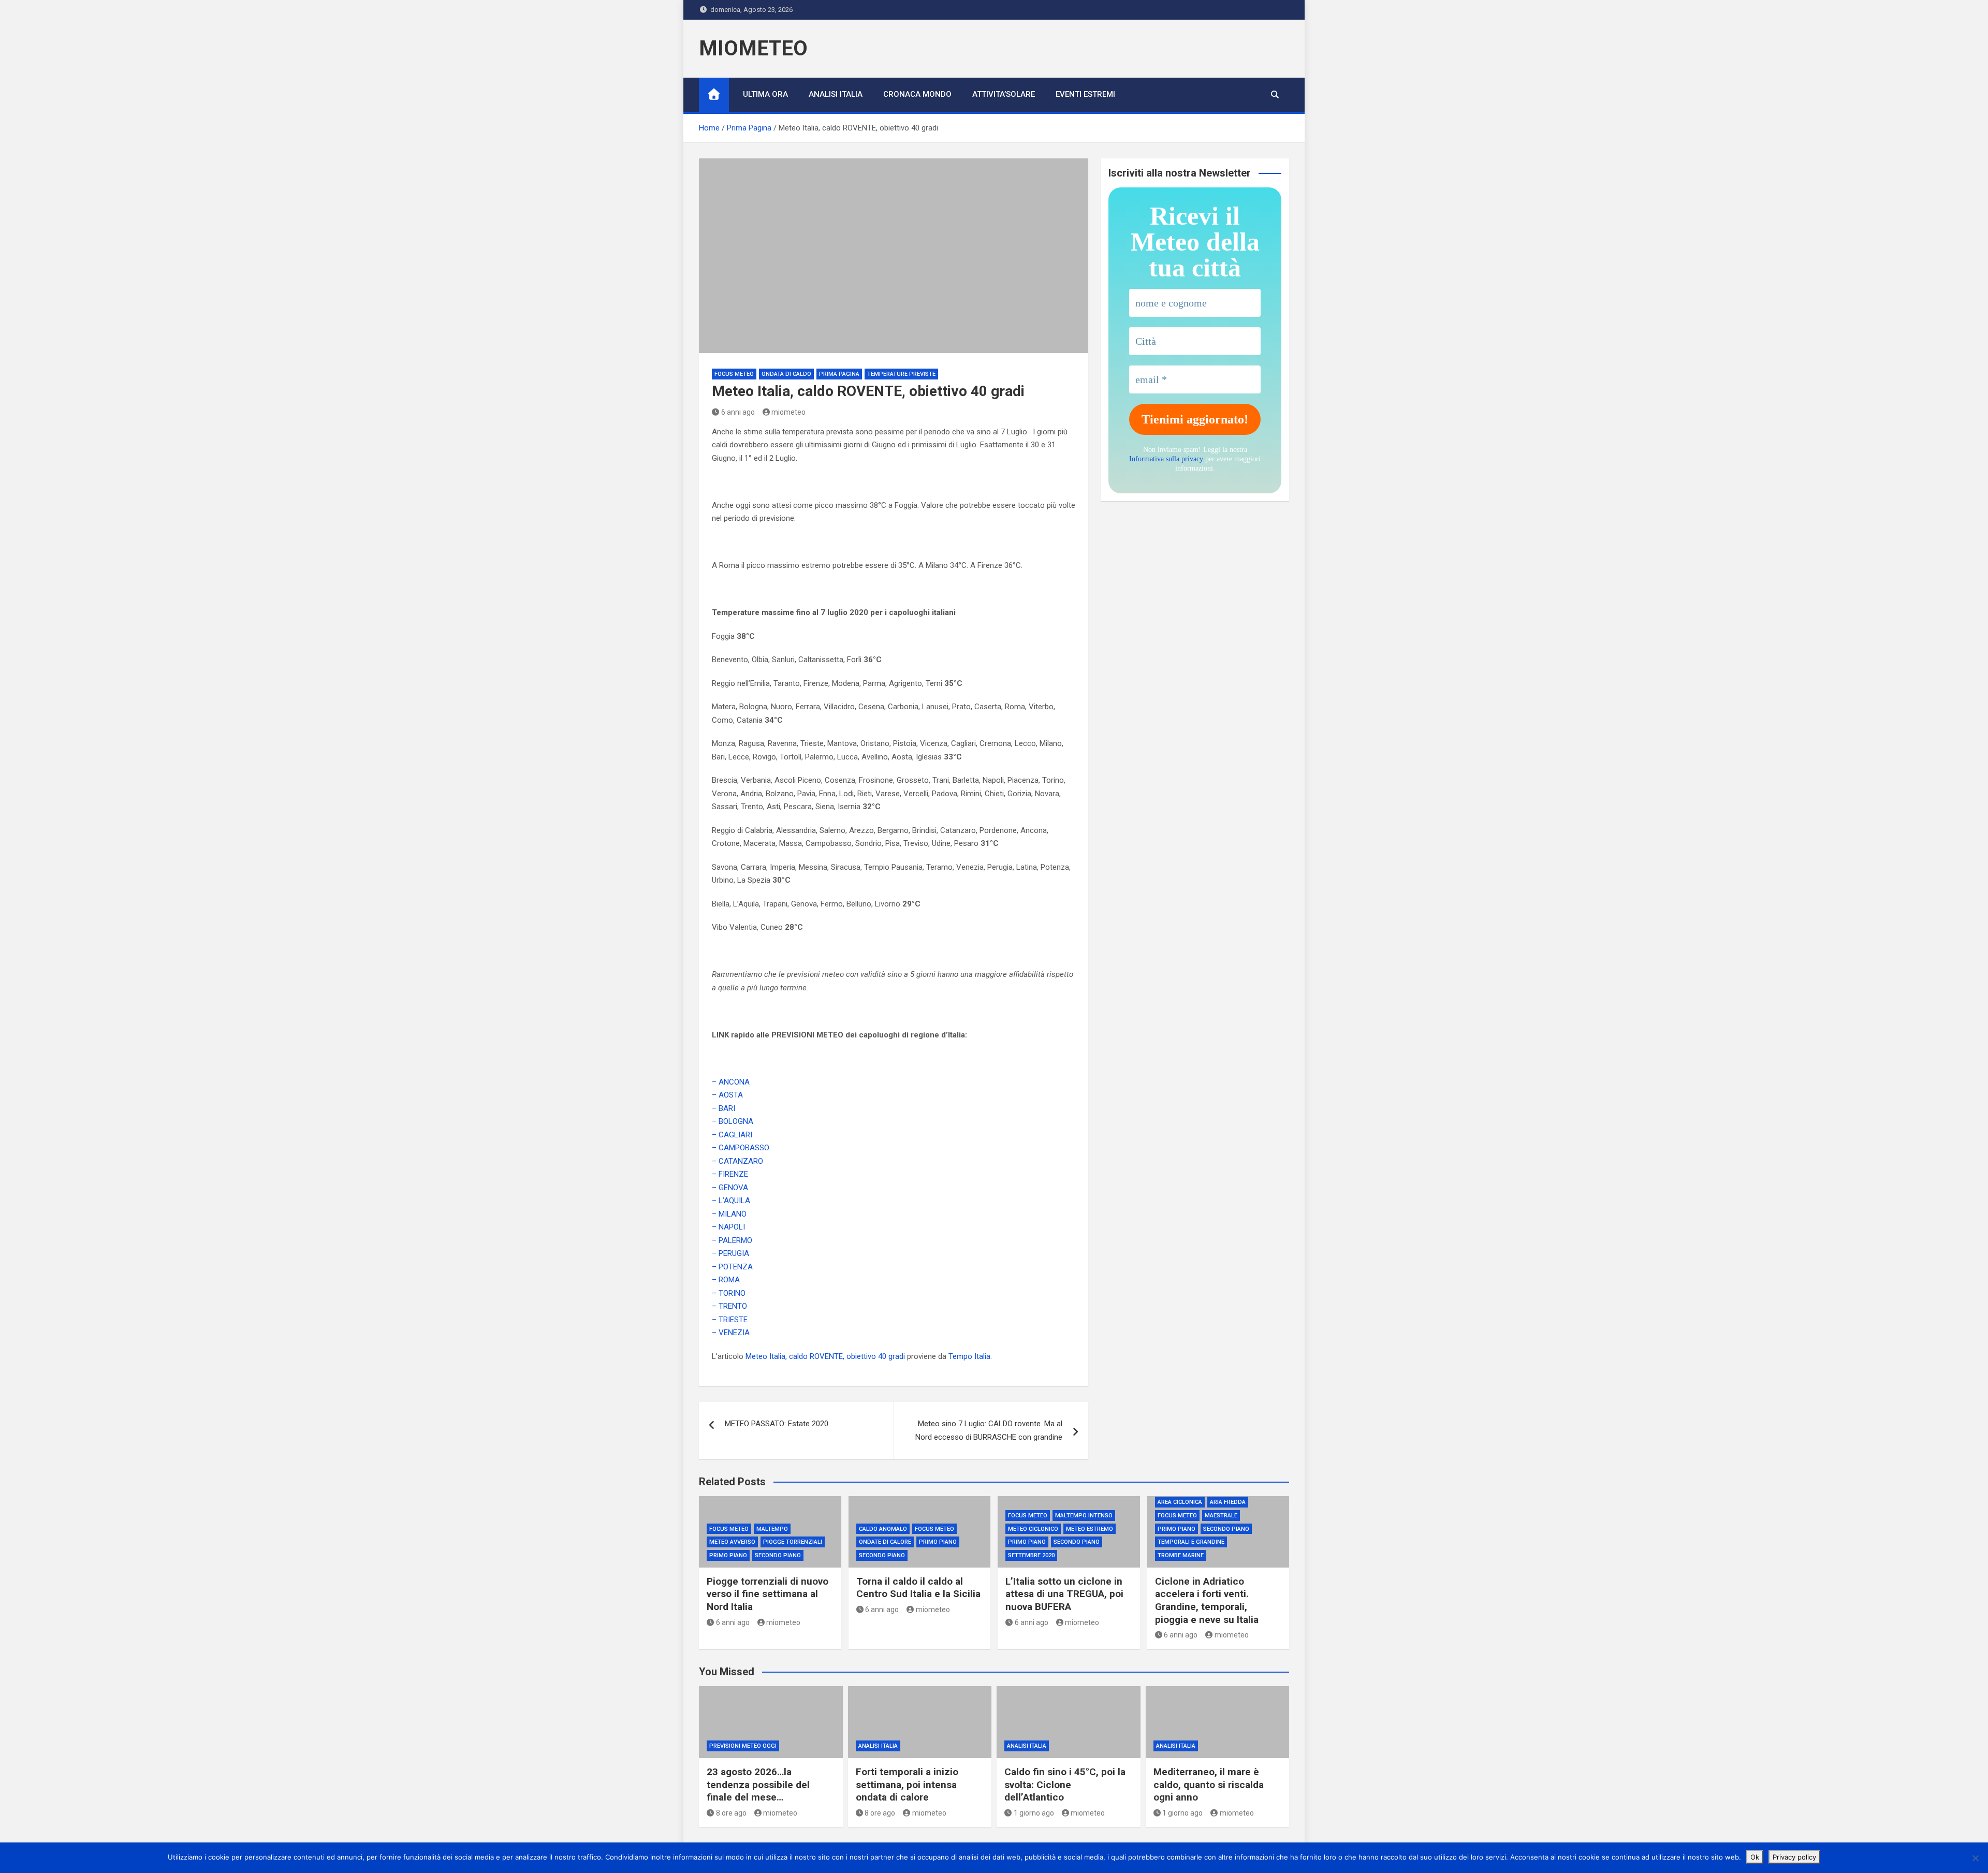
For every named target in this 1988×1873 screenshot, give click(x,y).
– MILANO (729, 1214)
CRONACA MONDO (917, 94)
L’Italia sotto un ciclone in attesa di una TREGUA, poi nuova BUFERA (1064, 1594)
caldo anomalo (883, 1529)
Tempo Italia (969, 1356)
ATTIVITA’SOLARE (1004, 94)
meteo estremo (1090, 1529)
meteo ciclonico (1033, 1529)
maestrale (1221, 1516)
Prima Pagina (839, 374)
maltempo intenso (1084, 1516)
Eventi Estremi (1085, 94)
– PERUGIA (730, 1253)
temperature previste (901, 374)
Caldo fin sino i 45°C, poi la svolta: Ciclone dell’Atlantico (1065, 1784)
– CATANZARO (737, 1161)
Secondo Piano (778, 1555)
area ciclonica (1180, 1502)
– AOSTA (727, 1095)
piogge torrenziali (793, 1542)
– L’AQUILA (731, 1201)
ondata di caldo (786, 374)
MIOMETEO (753, 48)
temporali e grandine (1191, 1542)
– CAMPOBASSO (741, 1148)
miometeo (788, 412)
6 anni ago (738, 412)
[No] (1975, 1858)
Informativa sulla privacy (1166, 459)
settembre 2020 (1031, 1555)
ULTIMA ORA (765, 94)
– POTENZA (732, 1267)
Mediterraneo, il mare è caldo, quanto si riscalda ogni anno (1209, 1784)
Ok (1755, 1857)
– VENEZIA (731, 1333)
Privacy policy (1794, 1857)
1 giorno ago (1034, 1813)
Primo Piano (728, 1555)
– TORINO (729, 1293)
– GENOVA (730, 1188)
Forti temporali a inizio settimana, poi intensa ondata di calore (907, 1784)
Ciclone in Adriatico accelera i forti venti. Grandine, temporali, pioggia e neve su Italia (1207, 1600)
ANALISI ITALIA (836, 94)
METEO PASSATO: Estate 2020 (777, 1424)
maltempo (772, 1529)
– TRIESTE (730, 1320)
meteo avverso (732, 1542)
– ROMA (726, 1280)
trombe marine (1181, 1555)
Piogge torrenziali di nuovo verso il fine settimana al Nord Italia (768, 1594)
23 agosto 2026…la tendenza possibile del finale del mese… (758, 1784)
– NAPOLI (728, 1227)
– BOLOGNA (733, 1121)
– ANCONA (731, 1082)
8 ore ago (731, 1813)
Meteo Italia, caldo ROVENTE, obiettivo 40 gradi (825, 1356)
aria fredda (1228, 1502)
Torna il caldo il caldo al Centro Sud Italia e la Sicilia (918, 1588)
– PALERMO (732, 1240)
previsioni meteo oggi (743, 1746)
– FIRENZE (730, 1174)
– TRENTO (729, 1306)
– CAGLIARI (732, 1135)
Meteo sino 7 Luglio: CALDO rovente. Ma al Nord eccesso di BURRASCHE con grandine (989, 1430)
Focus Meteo (734, 374)
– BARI (723, 1108)
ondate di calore (885, 1542)
